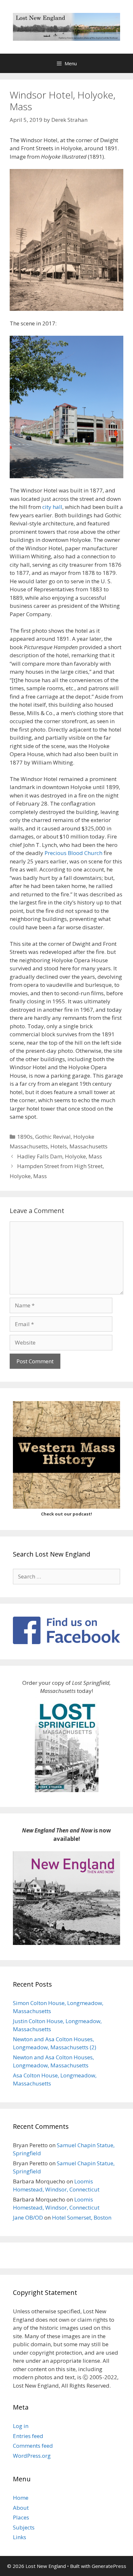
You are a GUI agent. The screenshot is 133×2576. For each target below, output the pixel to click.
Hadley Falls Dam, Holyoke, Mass (60, 1156)
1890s (25, 1137)
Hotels (59, 1146)
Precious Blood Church (73, 853)
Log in (21, 2426)
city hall (52, 507)
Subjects (24, 2527)
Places (21, 2517)
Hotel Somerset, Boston (82, 2217)
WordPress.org (32, 2456)
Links (20, 2537)
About (21, 2508)
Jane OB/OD (28, 2217)
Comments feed (33, 2446)
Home (21, 2498)
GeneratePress (109, 2566)
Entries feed (28, 2436)
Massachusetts (88, 1146)
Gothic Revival (53, 1137)
